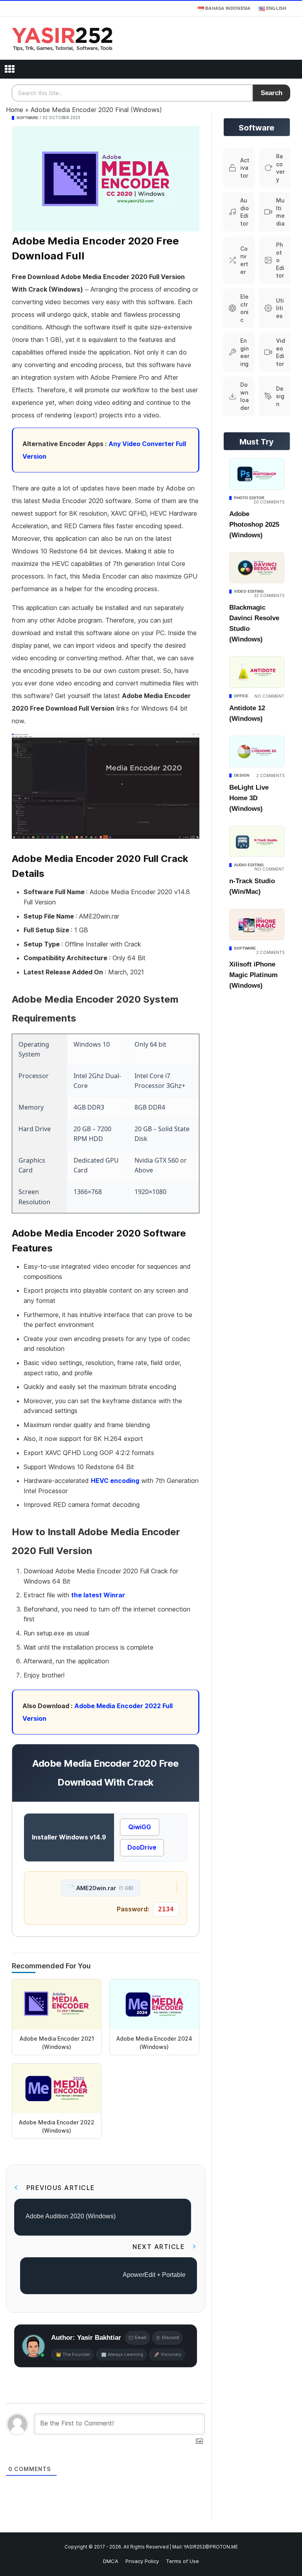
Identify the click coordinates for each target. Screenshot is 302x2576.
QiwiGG (140, 1827)
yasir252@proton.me (211, 2547)
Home (15, 110)
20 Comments (269, 502)
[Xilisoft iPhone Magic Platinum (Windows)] (257, 924)
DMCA (111, 2561)
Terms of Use (182, 2561)
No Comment (269, 696)
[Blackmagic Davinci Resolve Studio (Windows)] (257, 568)
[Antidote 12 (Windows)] (257, 672)
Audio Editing (249, 865)
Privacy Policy (142, 2561)
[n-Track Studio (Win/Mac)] (257, 842)
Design (242, 775)
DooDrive (142, 1847)
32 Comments (269, 595)
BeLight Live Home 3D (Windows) (249, 798)
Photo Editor (249, 498)
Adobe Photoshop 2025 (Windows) (254, 525)
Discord (170, 2337)
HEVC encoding (115, 1481)
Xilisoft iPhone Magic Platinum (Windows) (253, 975)
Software (28, 118)
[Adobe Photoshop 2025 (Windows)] (257, 474)
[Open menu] (9, 69)
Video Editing (249, 591)
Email (141, 2337)
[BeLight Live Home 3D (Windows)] (257, 751)
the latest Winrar (98, 1595)
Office (241, 696)
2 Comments (270, 775)
